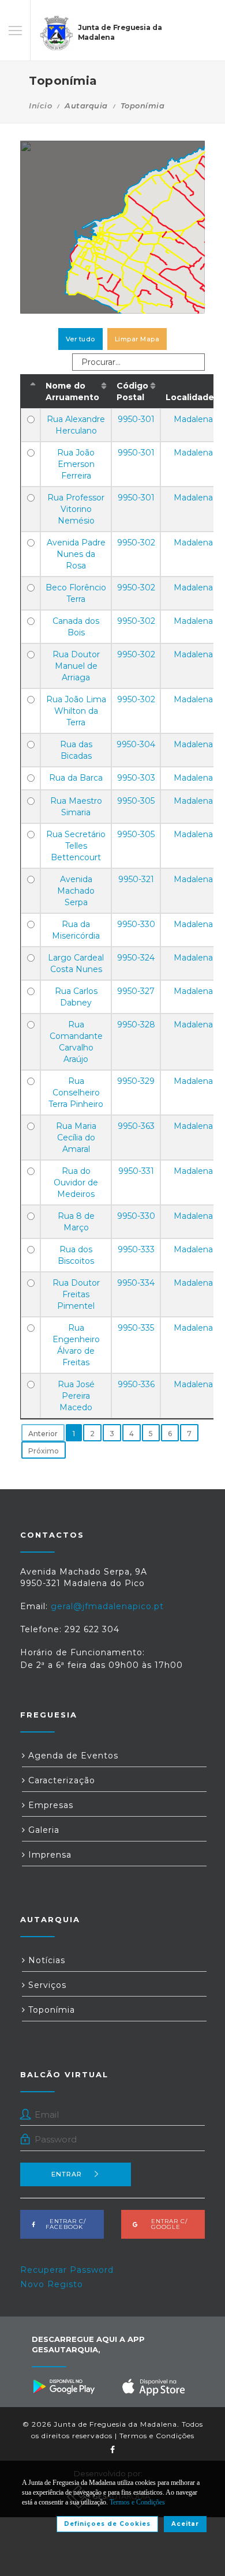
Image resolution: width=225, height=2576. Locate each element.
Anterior (43, 1434)
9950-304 (136, 744)
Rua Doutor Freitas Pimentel (76, 1294)
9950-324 (136, 958)
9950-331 (136, 1171)
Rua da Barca (76, 778)
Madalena (193, 419)
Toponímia (50, 2010)
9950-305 (136, 801)
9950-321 (136, 879)
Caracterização (60, 1780)
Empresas (49, 1805)
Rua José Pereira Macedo (76, 1396)
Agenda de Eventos (72, 1756)
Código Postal (132, 391)
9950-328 (136, 1025)
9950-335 (136, 1328)
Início (40, 106)
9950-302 (136, 543)
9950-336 (136, 1384)
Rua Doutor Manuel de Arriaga (76, 666)
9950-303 (136, 778)
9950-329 (136, 1081)
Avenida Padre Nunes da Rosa (76, 554)
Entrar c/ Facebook (64, 2224)
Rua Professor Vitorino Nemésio (76, 509)
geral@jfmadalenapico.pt (107, 1606)
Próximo (44, 1451)
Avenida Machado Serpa (76, 891)
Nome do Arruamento (72, 391)
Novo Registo (52, 2284)
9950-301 (136, 419)
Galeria (42, 1830)
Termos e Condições (157, 2436)
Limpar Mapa (137, 339)
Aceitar (185, 2524)
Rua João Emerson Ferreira (76, 464)
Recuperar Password (67, 2270)
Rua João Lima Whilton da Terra (76, 711)
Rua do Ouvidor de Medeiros (76, 1182)
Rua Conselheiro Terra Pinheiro (76, 1093)
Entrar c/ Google (166, 2224)
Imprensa (48, 1855)
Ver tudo (80, 339)
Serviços (46, 1985)
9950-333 (136, 1249)
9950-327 (136, 991)
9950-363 (136, 1126)
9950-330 (136, 924)
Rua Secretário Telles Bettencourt (76, 846)
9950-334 (136, 1283)
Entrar (67, 2174)
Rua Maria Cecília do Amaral (76, 1138)
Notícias (45, 1960)
